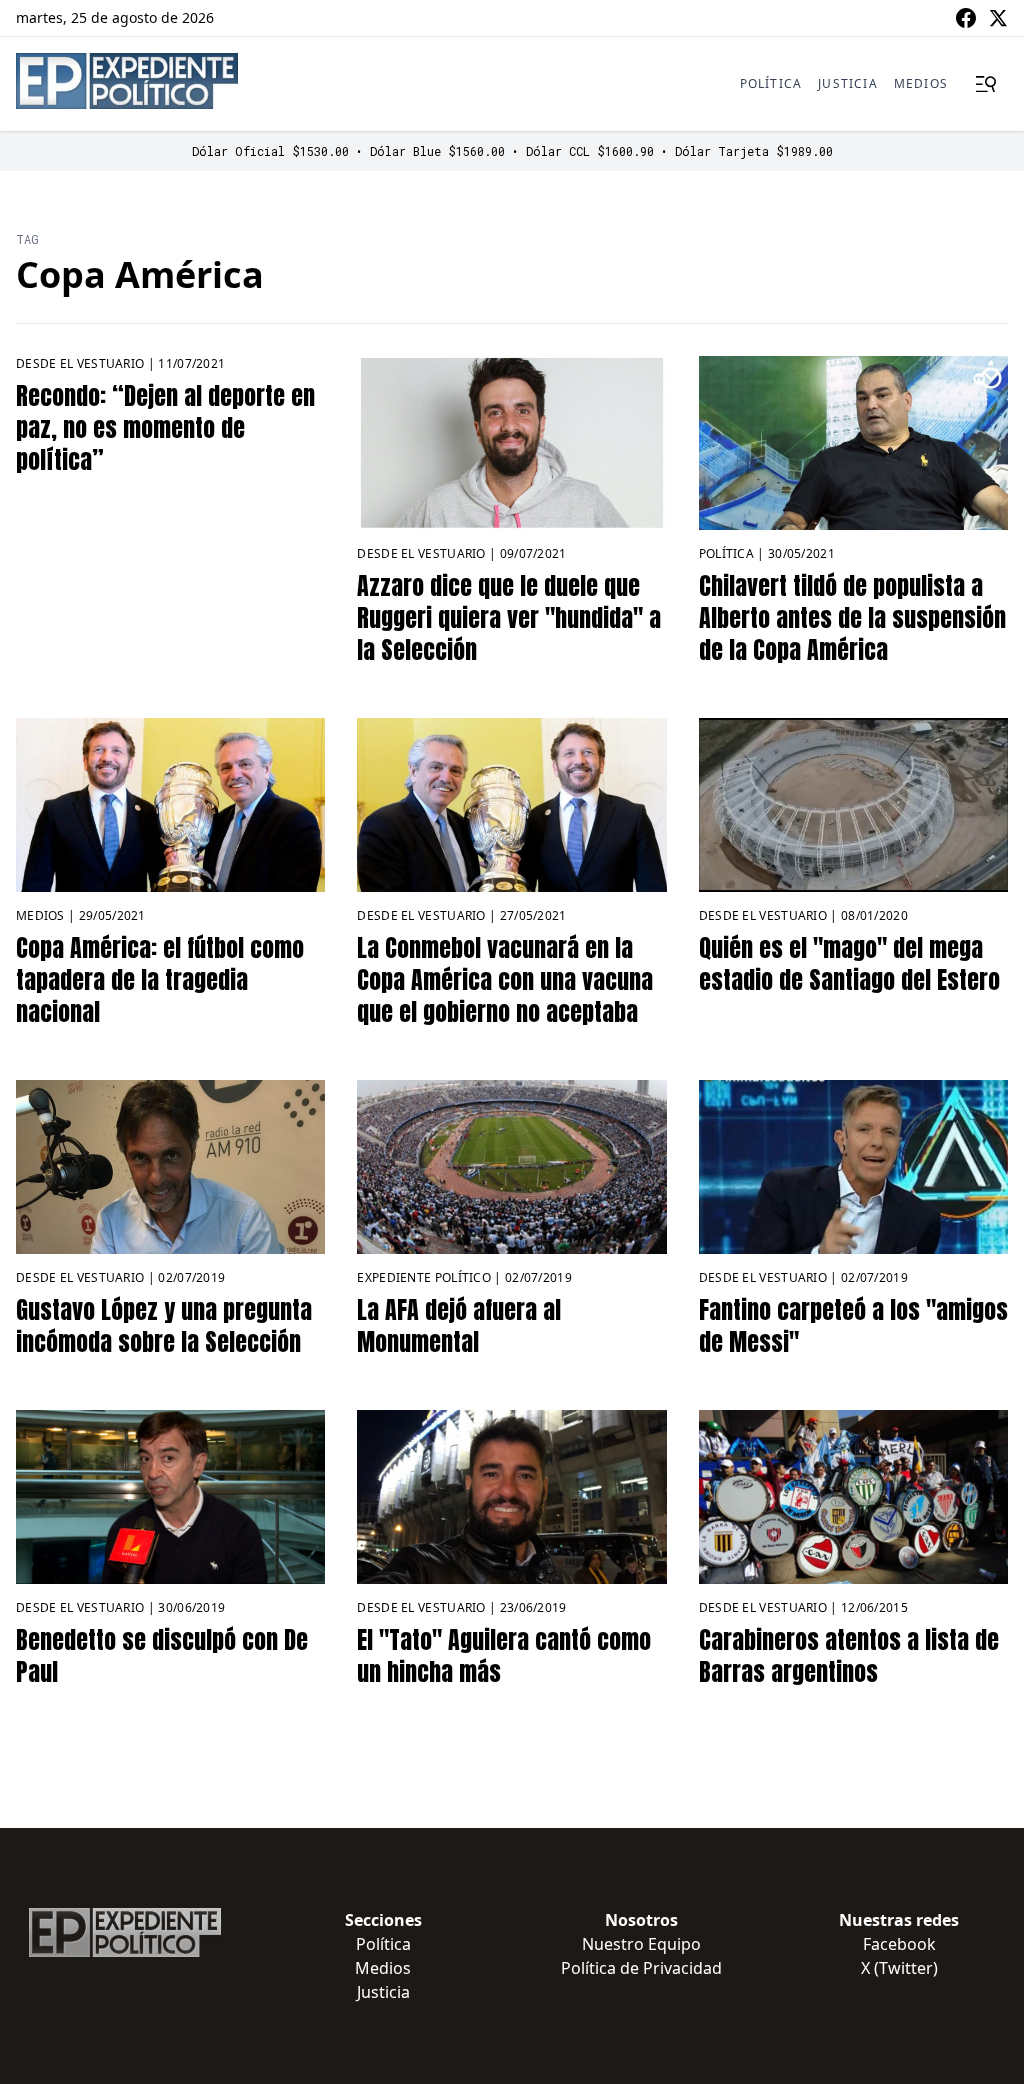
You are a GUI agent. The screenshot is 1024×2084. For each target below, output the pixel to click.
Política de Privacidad (641, 1968)
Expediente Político (424, 1277)
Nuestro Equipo (641, 1944)
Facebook (899, 1944)
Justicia (848, 83)
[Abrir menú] (986, 84)
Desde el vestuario (80, 363)
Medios (921, 83)
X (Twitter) (899, 1968)
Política (771, 83)
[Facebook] (966, 18)
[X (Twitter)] (998, 18)
